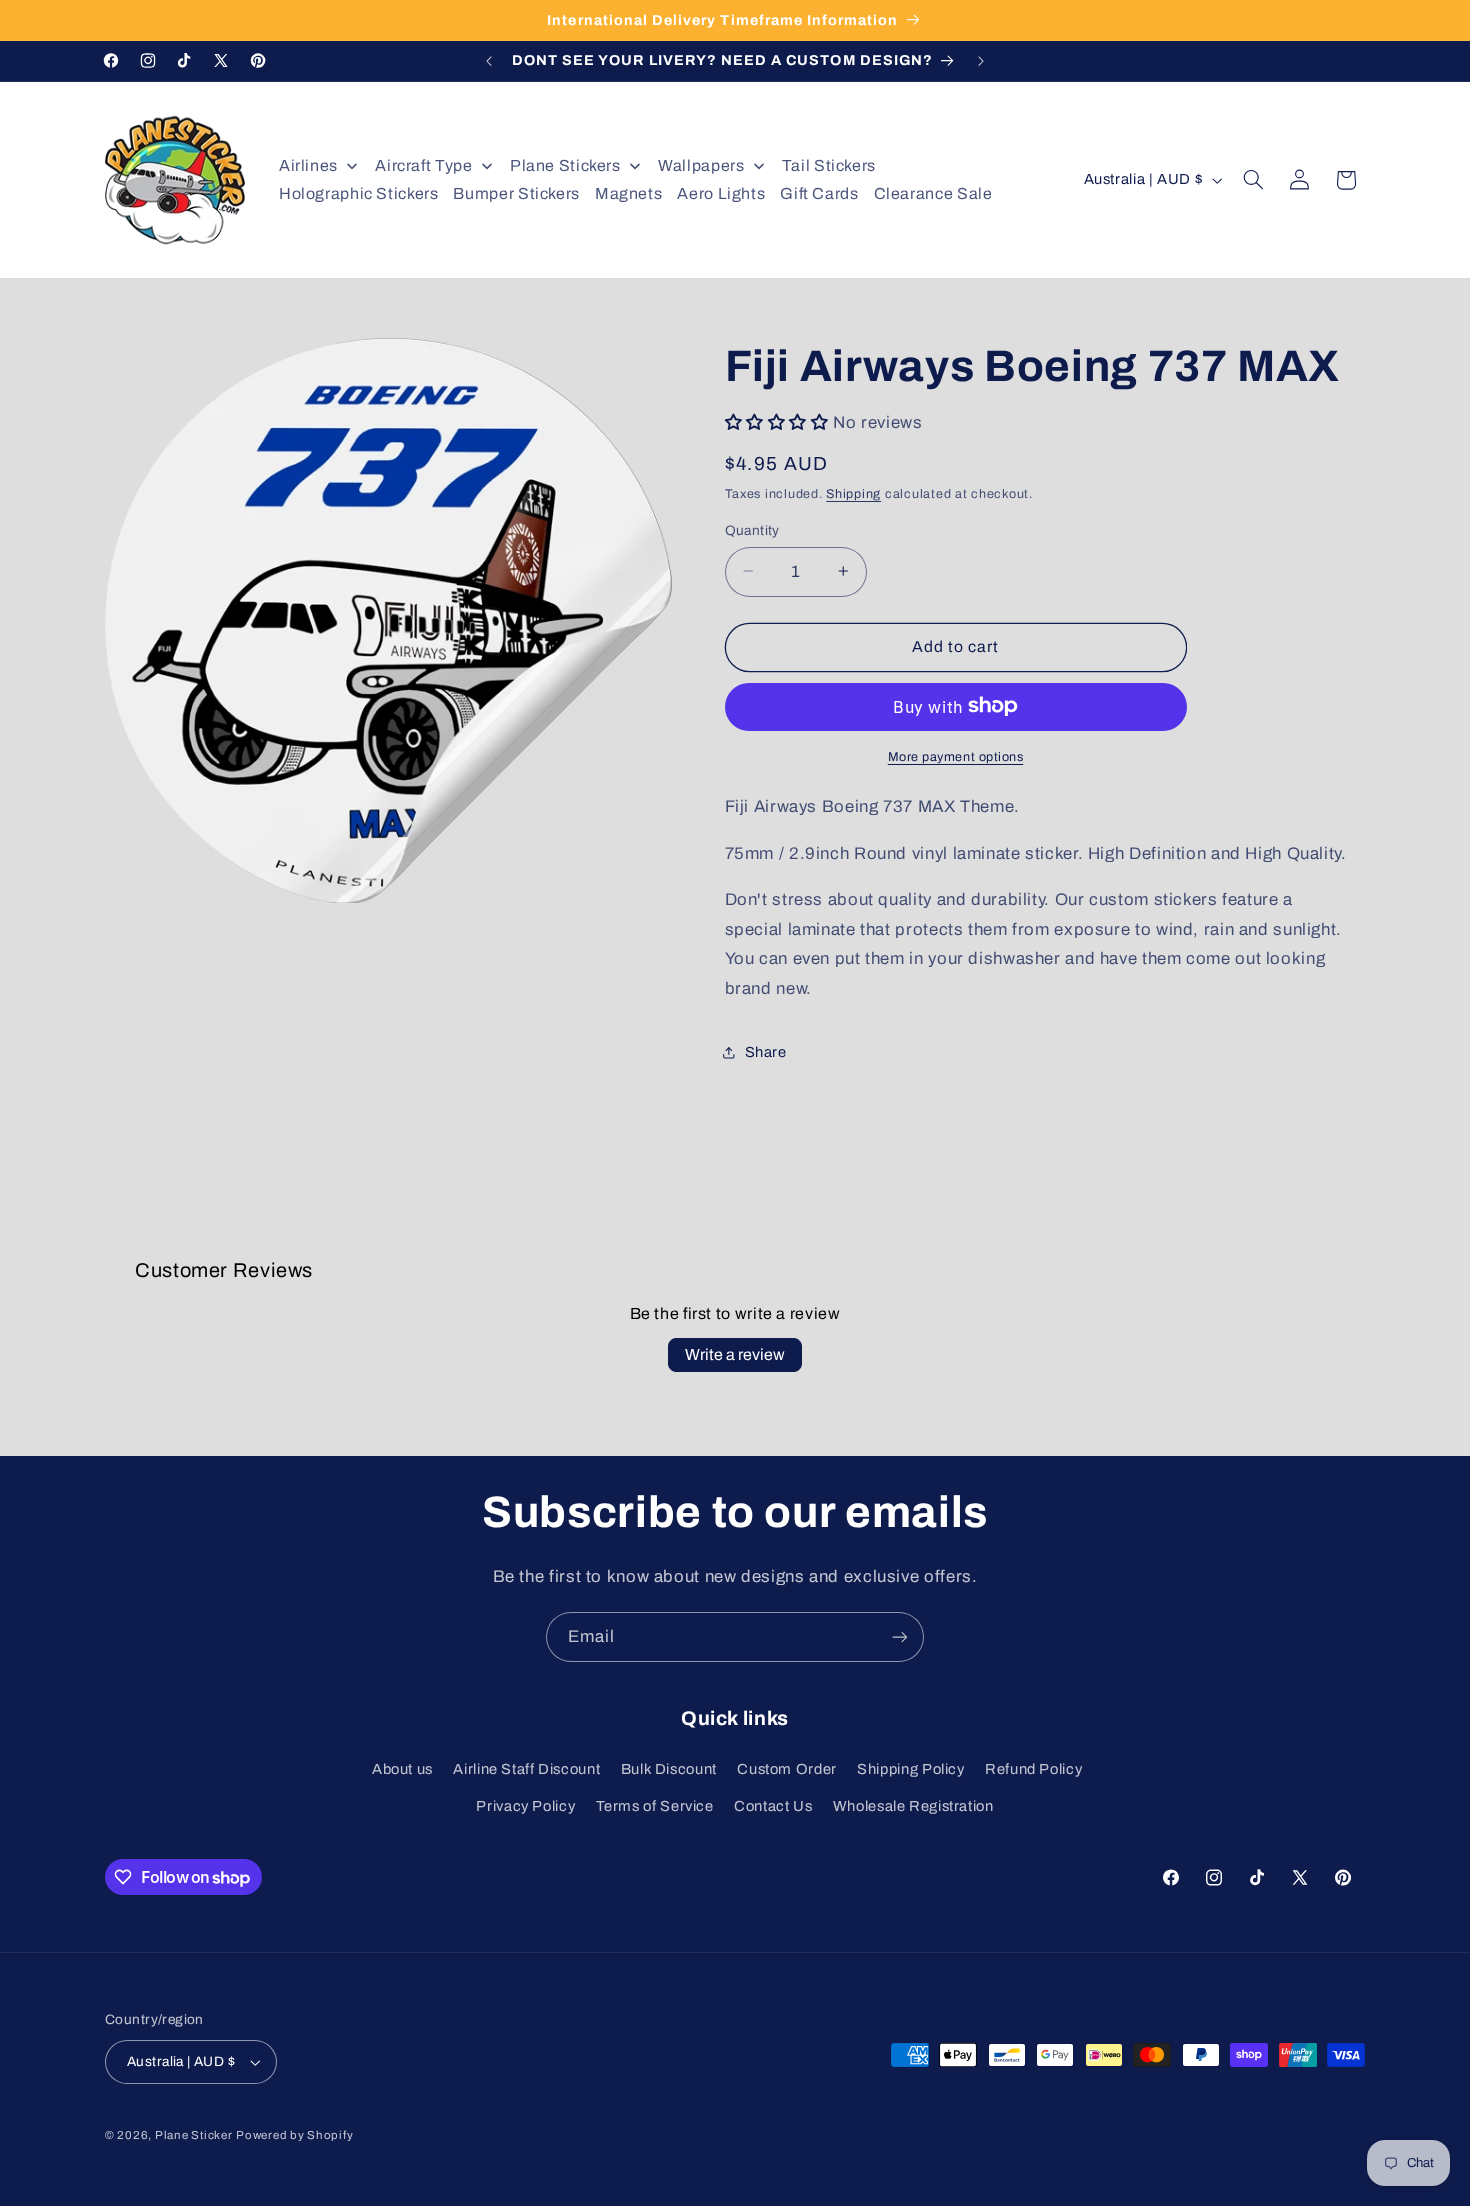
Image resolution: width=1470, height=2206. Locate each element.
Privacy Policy (525, 1806)
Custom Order (787, 1769)
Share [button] (766, 1051)
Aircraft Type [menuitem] (423, 165)
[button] (1254, 180)
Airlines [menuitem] (308, 165)
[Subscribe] (900, 1636)
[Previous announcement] (489, 61)
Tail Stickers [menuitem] (829, 165)
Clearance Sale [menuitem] (933, 193)
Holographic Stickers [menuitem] (359, 193)
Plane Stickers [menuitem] (565, 165)
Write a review (735, 1354)
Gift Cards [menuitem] (819, 193)
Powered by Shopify (294, 2135)
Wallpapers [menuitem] (701, 165)
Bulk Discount (669, 1769)
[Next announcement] (981, 61)
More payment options (956, 756)
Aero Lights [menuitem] (721, 193)
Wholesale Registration (913, 1806)
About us (402, 1769)
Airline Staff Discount (526, 1769)
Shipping (853, 493)
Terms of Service (655, 1806)
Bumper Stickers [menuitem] (516, 193)
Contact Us (773, 1806)
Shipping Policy (910, 1769)
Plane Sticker (194, 2135)
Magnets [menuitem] (628, 193)
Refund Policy (1033, 1769)
